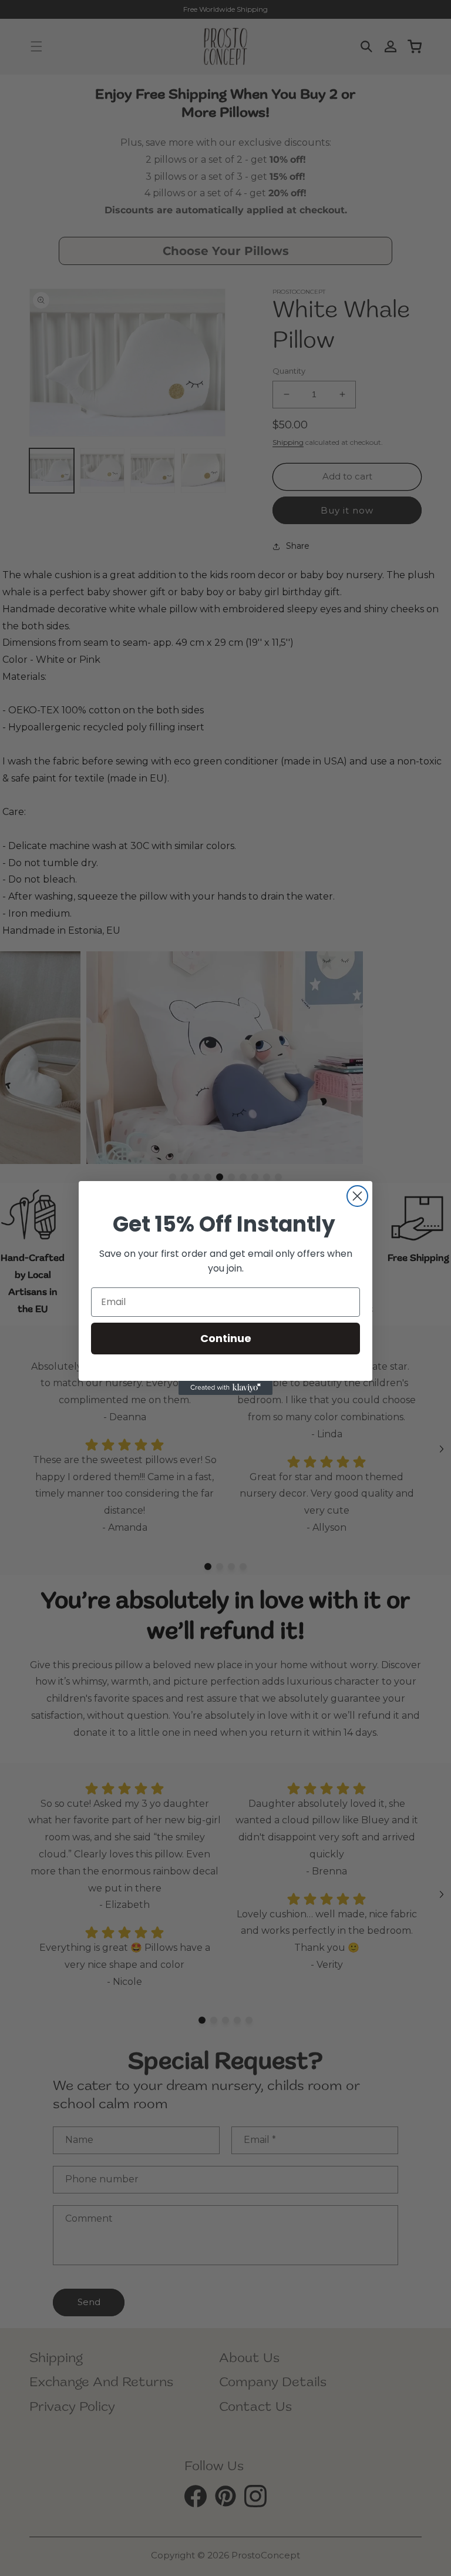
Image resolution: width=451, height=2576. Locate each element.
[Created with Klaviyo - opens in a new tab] (225, 1388)
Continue (226, 1338)
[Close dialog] (357, 1196)
